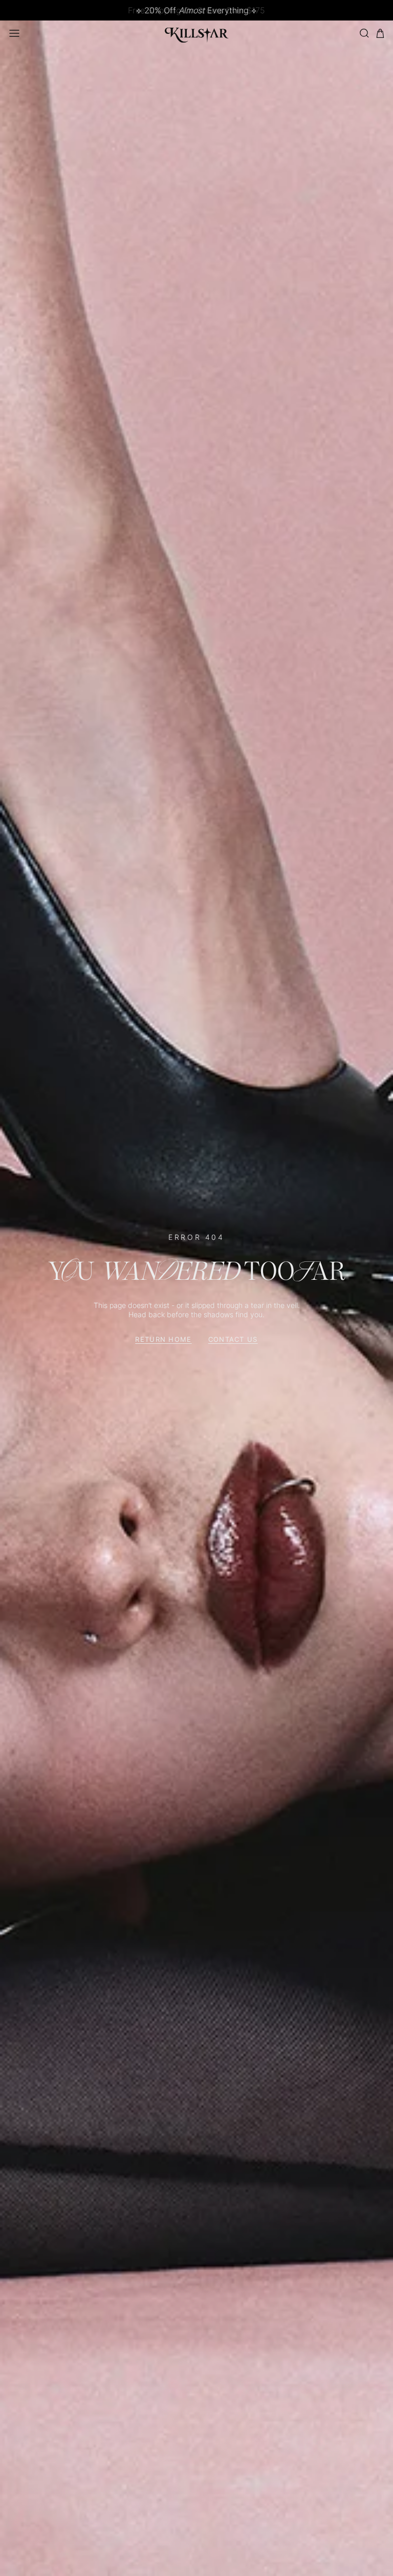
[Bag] (380, 34)
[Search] (364, 33)
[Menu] (14, 33)
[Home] (197, 33)
